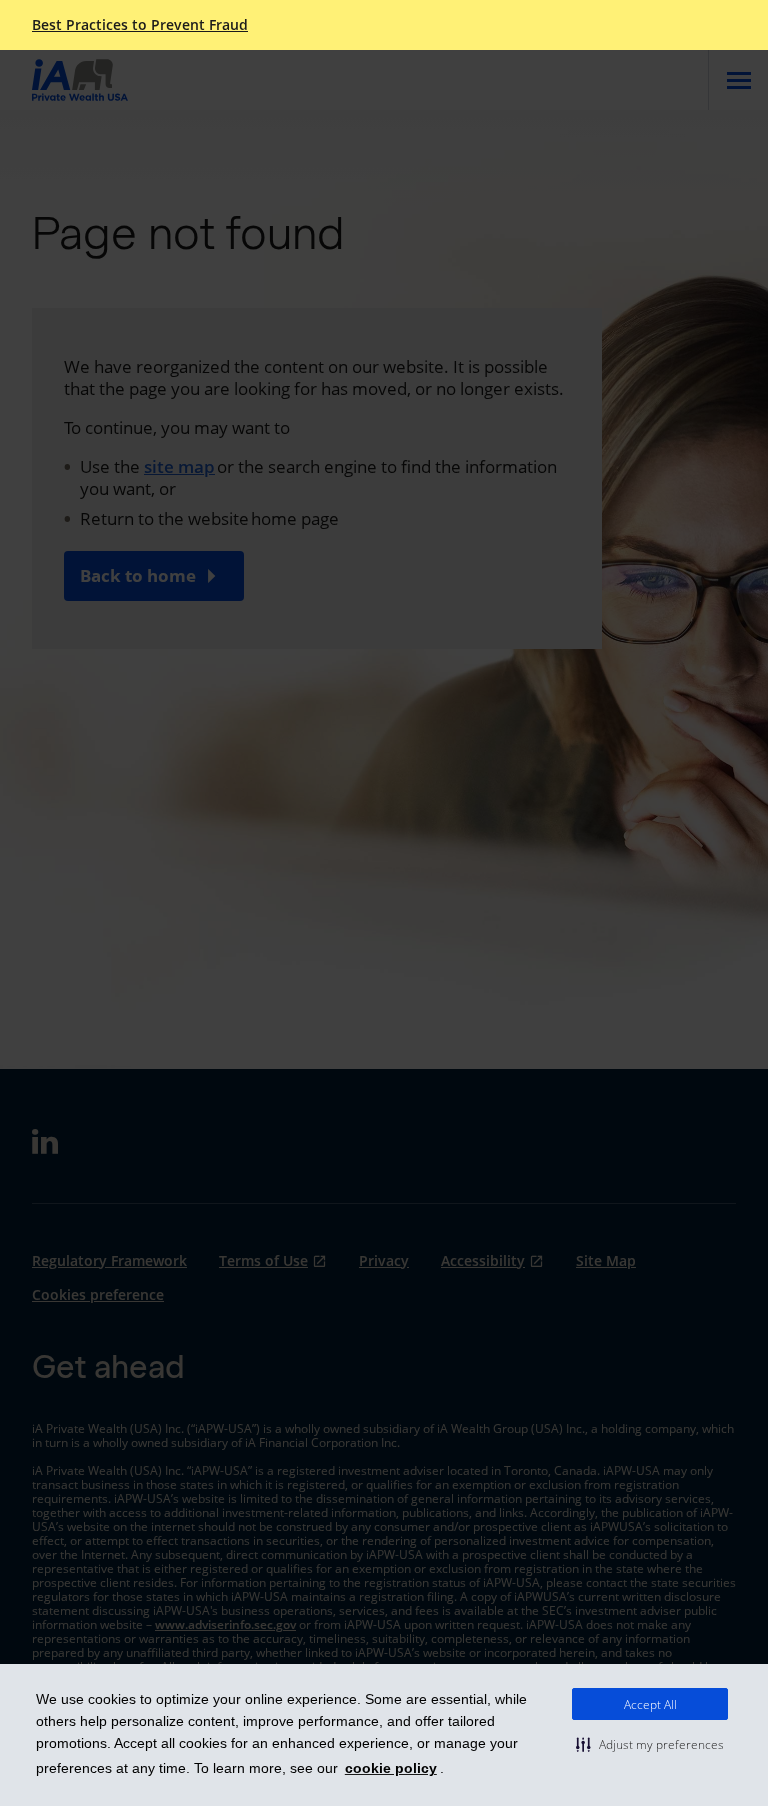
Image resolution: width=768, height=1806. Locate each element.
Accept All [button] (650, 1704)
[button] (650, 1744)
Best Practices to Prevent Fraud (140, 25)
